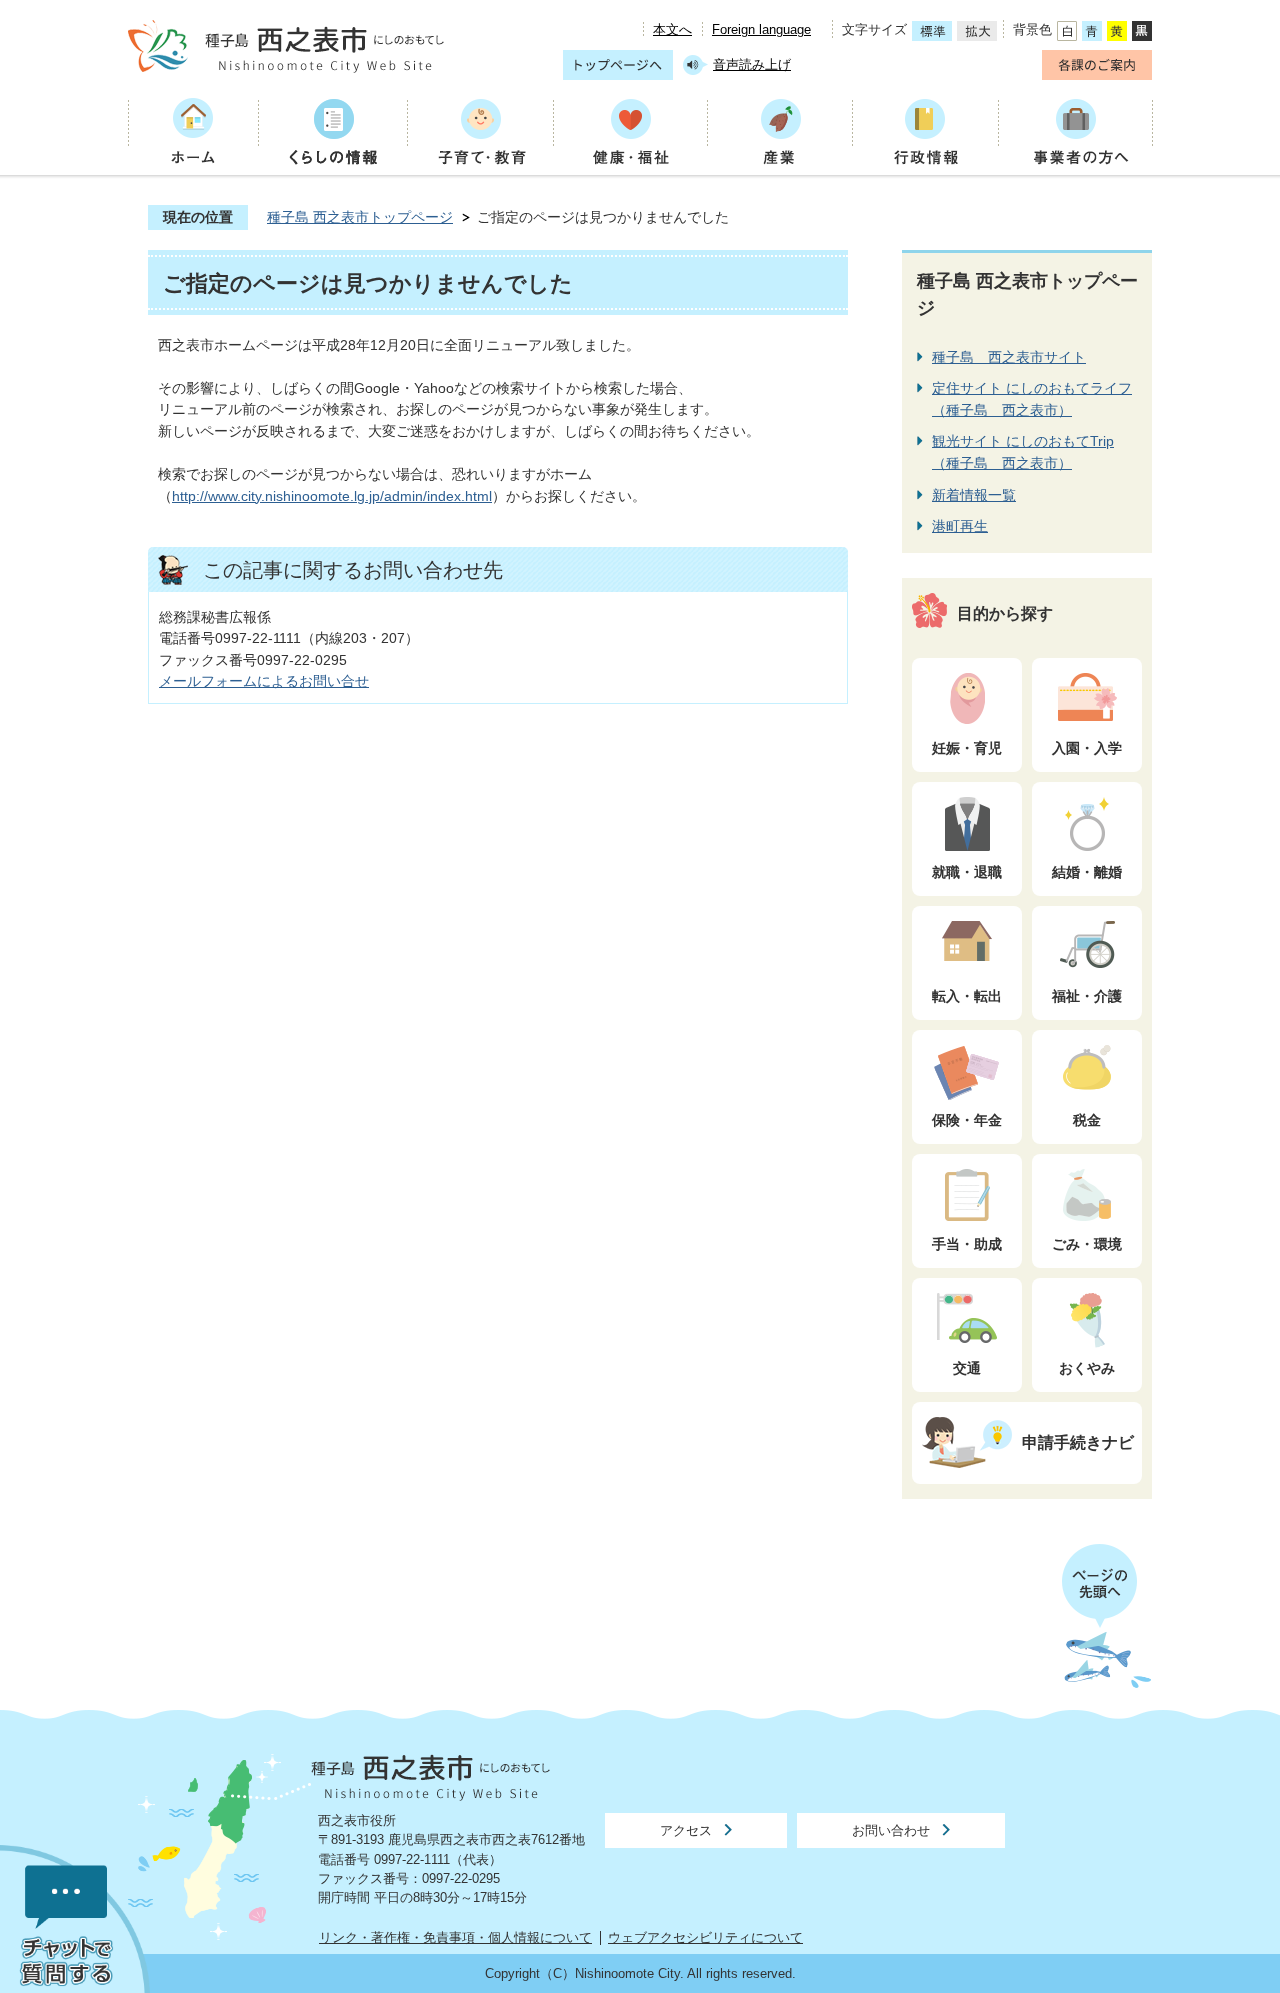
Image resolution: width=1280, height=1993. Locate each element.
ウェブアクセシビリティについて (705, 1937)
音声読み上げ (752, 64)
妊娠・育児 (967, 748)
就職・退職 (967, 872)
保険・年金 (967, 1120)
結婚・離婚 (1087, 872)
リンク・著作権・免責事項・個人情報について (455, 1937)
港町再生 (960, 526)
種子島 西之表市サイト (1009, 357)
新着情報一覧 (974, 495)
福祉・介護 (1087, 996)
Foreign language (761, 29)
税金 (1087, 1120)
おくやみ (1087, 1368)
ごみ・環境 (1087, 1244)
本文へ (672, 29)
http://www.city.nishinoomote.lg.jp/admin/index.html (332, 496)
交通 (967, 1368)
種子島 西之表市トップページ (360, 217)
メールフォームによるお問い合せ (264, 681)
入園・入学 (1087, 748)
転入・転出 (967, 996)
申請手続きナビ (1078, 1442)
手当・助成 (967, 1244)
